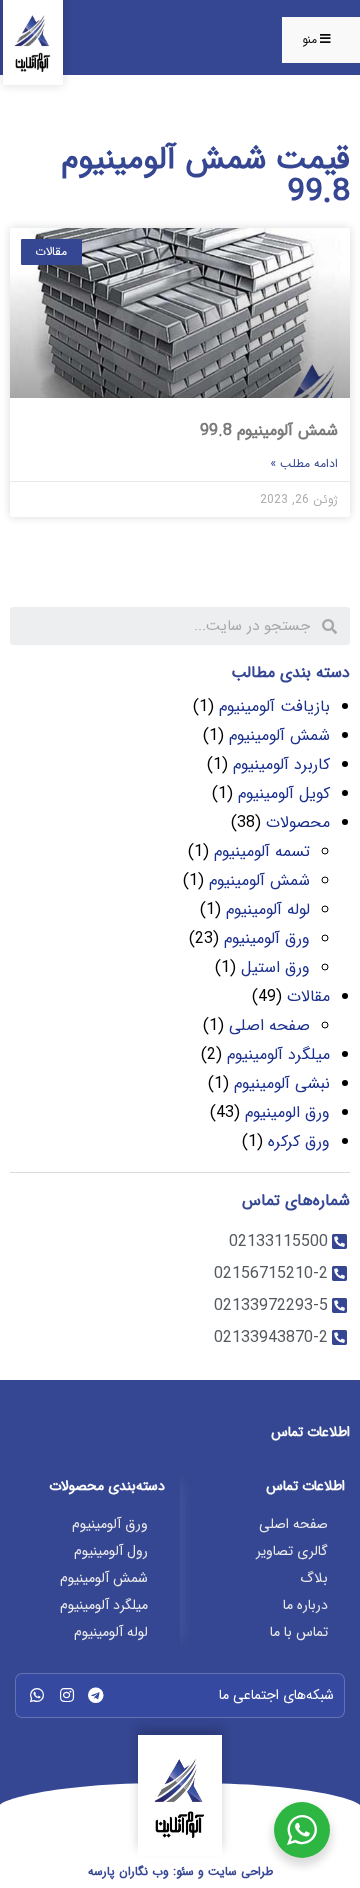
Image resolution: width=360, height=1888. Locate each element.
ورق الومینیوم (287, 1112)
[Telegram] (96, 1695)
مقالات (308, 996)
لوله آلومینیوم (268, 909)
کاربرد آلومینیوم (281, 764)
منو (309, 39)
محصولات (298, 822)
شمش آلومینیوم (279, 735)
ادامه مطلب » (304, 463)
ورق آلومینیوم (267, 938)
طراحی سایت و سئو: (180, 1871)
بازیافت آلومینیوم (274, 706)
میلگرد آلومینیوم (278, 1054)
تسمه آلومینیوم (262, 851)
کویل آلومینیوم (284, 793)
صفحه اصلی (269, 1025)
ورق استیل (275, 967)
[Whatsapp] (37, 1695)
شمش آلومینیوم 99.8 (269, 430)
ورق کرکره (299, 1141)
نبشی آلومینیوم (282, 1083)
